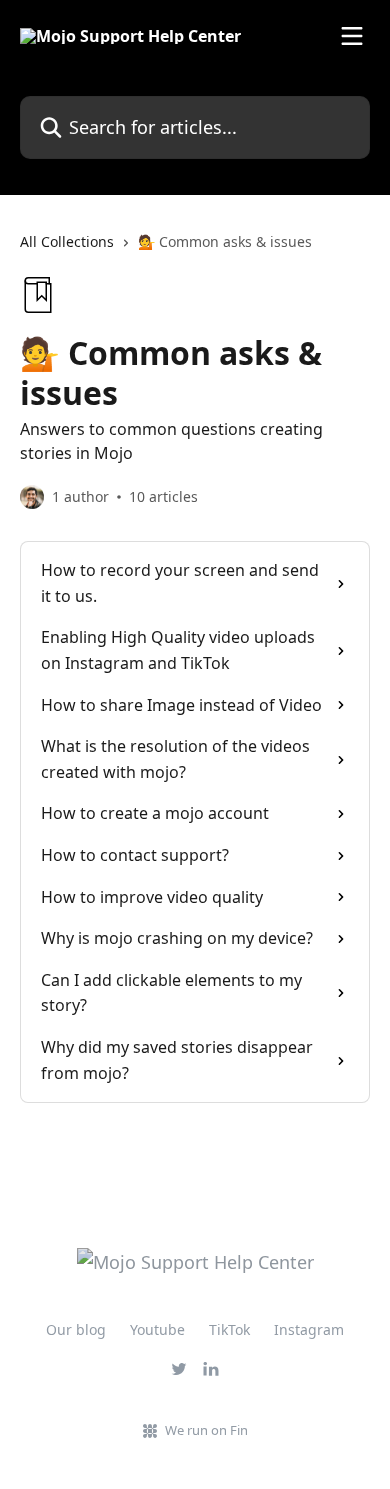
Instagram (309, 1329)
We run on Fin (206, 1430)
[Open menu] (352, 36)
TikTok (229, 1329)
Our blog (76, 1329)
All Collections (67, 241)
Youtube (157, 1329)
